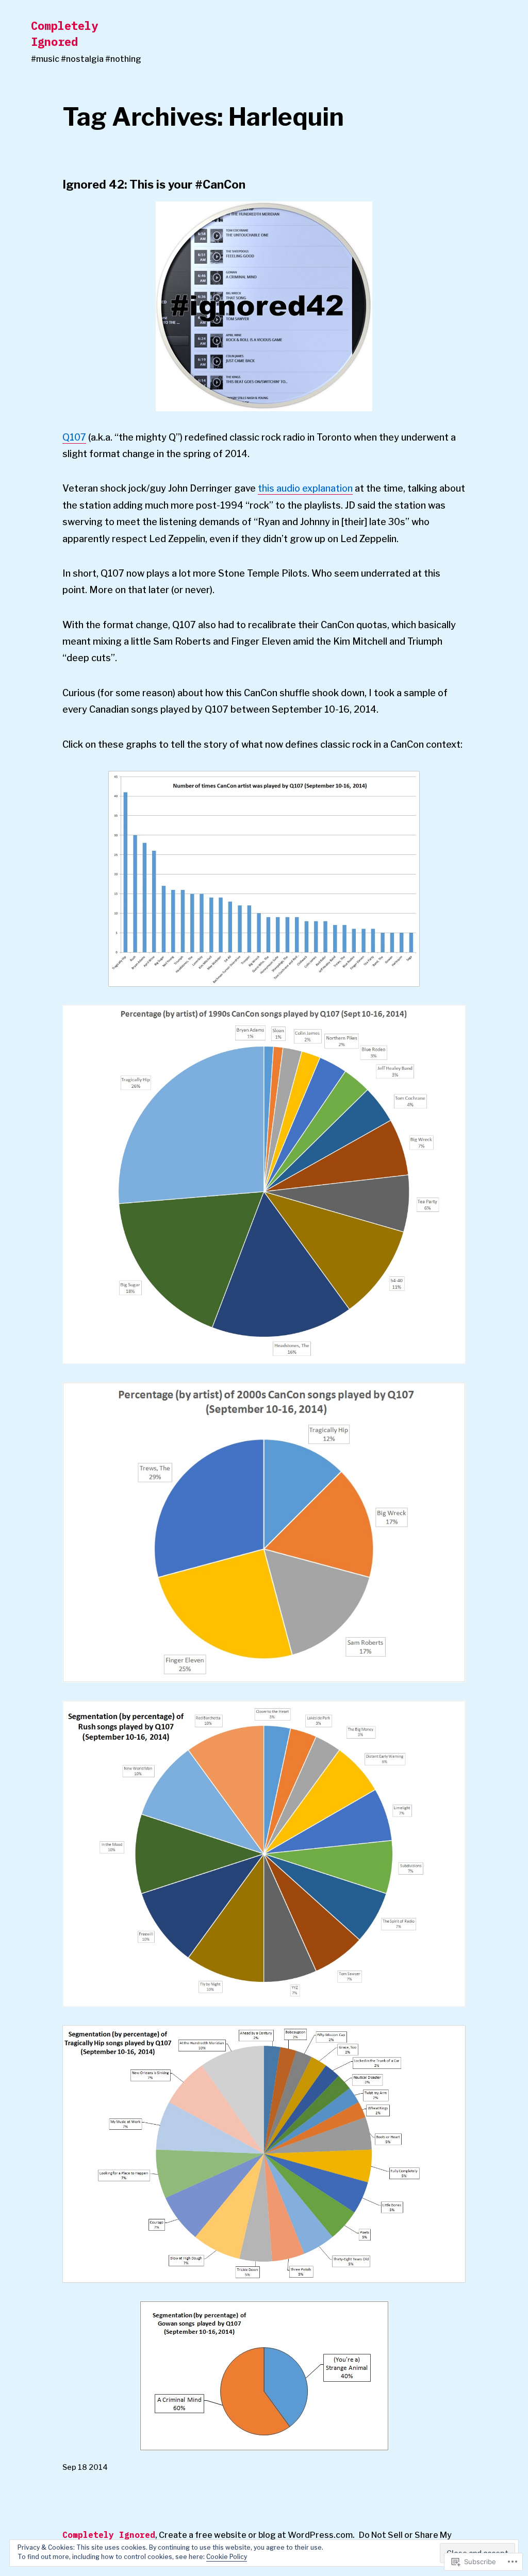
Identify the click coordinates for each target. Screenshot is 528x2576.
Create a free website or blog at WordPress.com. (257, 2535)
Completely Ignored (64, 33)
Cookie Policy (227, 2557)
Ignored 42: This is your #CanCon (154, 184)
